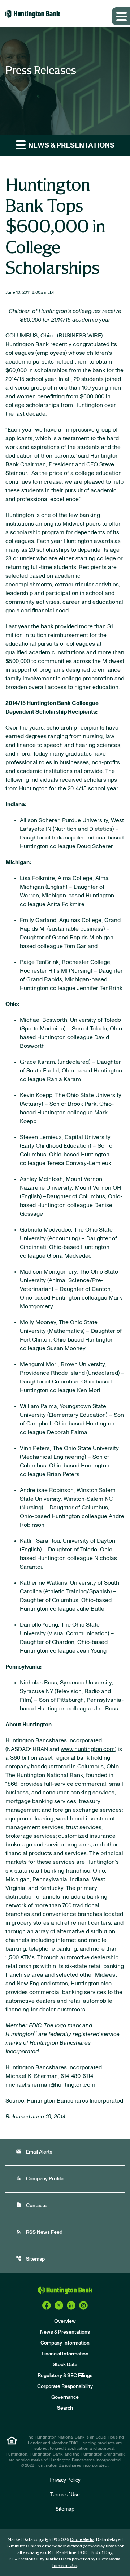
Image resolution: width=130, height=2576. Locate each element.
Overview (65, 2321)
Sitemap (30, 2259)
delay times (105, 2546)
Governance (65, 2397)
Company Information (65, 2343)
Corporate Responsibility (65, 2386)
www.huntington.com (88, 1749)
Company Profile (40, 2178)
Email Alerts (34, 2152)
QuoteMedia (82, 2539)
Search (65, 2408)
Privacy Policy (65, 2480)
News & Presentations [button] (71, 145)
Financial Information (65, 2354)
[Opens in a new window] (47, 2305)
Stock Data (65, 2365)
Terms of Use (65, 2495)
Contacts (31, 2205)
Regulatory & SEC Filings (65, 2376)
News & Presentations (65, 2332)
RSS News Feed (39, 2232)
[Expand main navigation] (121, 16)
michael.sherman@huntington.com (50, 2085)
